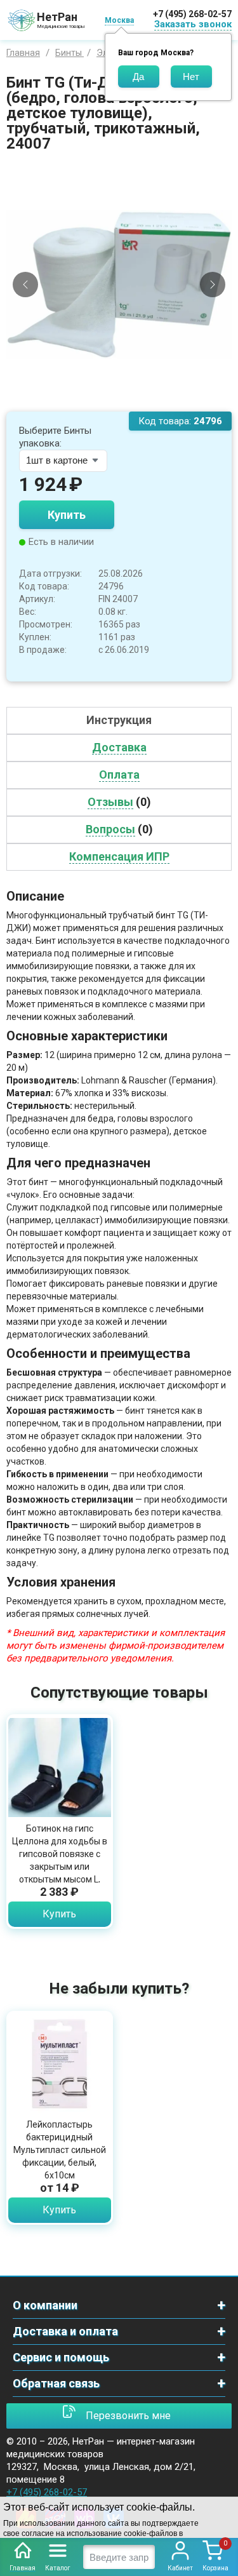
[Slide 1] (114, 402)
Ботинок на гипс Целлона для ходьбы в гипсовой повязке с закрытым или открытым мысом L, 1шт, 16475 (60, 1860)
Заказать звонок (193, 24)
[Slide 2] (124, 402)
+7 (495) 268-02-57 (192, 14)
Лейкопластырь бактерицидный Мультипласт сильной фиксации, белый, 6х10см (60, 2150)
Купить (67, 515)
